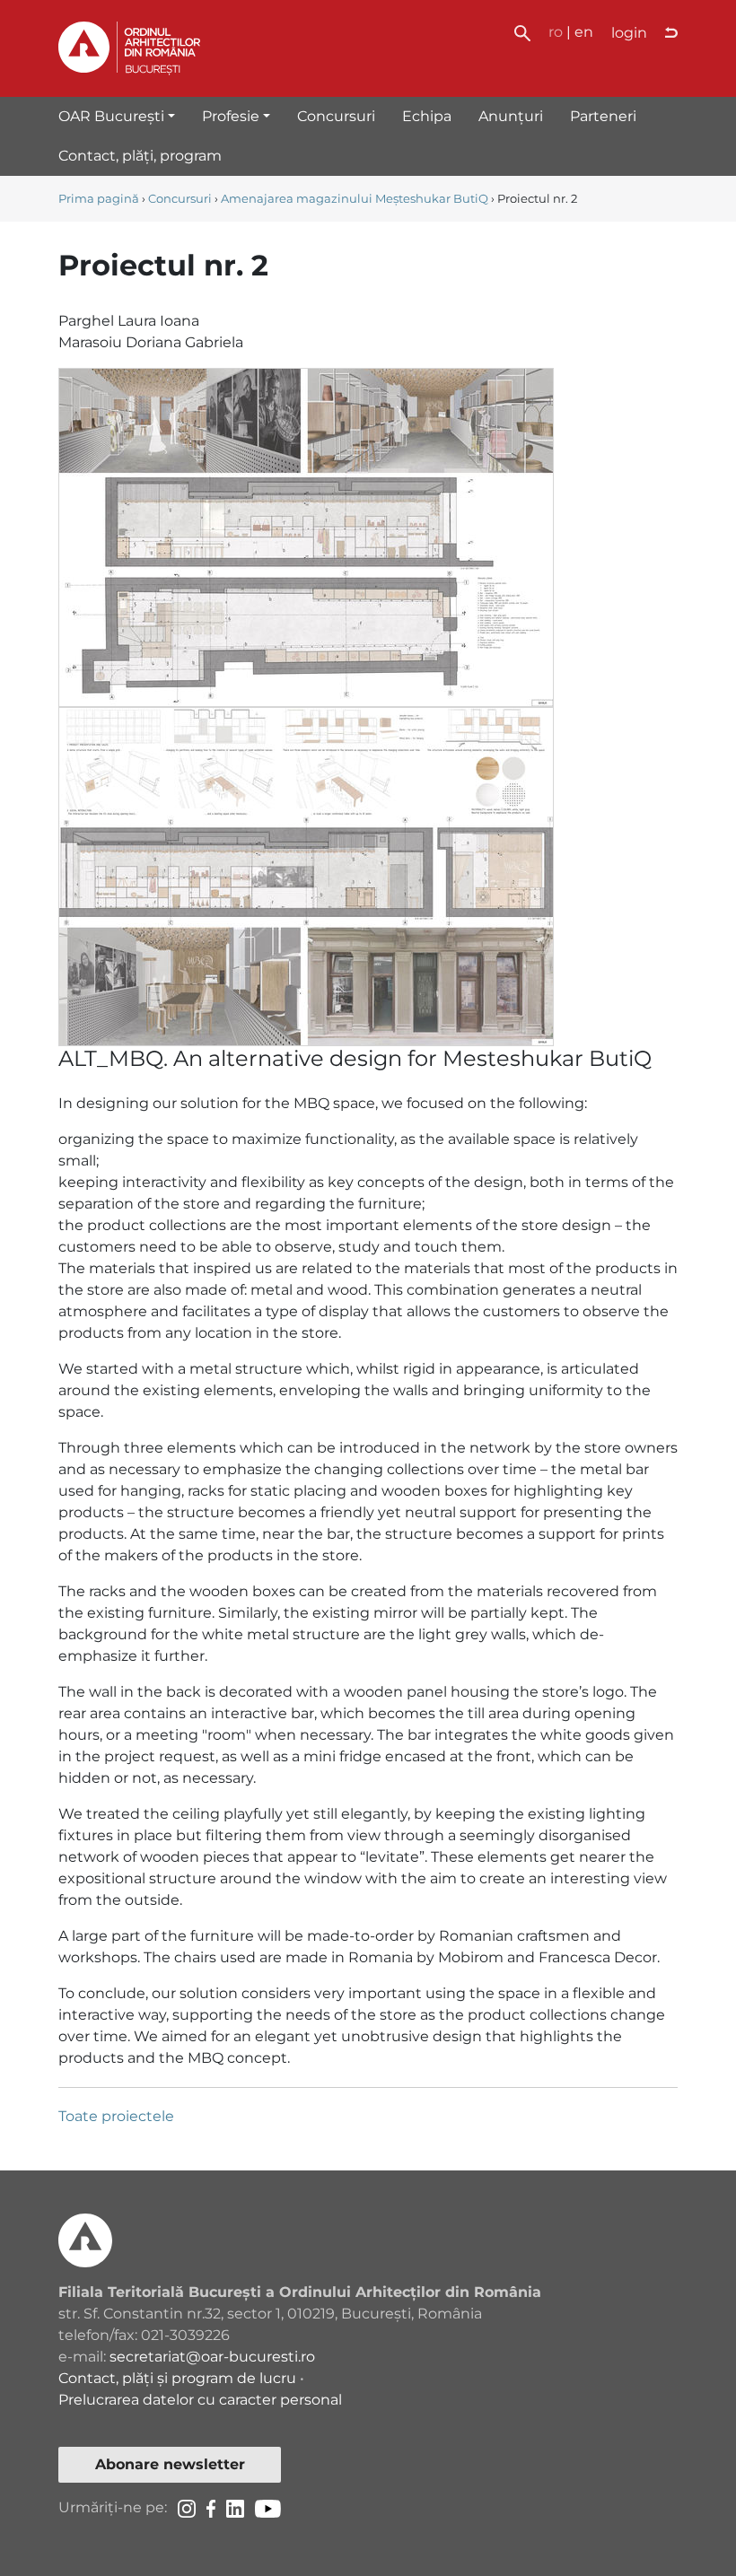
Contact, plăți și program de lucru (177, 2378)
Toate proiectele (116, 2116)
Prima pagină (99, 199)
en (584, 32)
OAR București (111, 116)
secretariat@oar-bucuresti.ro (212, 2357)
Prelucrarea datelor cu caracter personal (200, 2400)
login (629, 33)
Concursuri (336, 116)
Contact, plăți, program (140, 156)
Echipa (427, 116)
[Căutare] (522, 32)
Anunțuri (511, 116)
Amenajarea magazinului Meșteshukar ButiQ (355, 199)
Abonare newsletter (170, 2464)
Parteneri (603, 116)
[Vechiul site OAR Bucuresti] (671, 33)
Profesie (231, 116)
